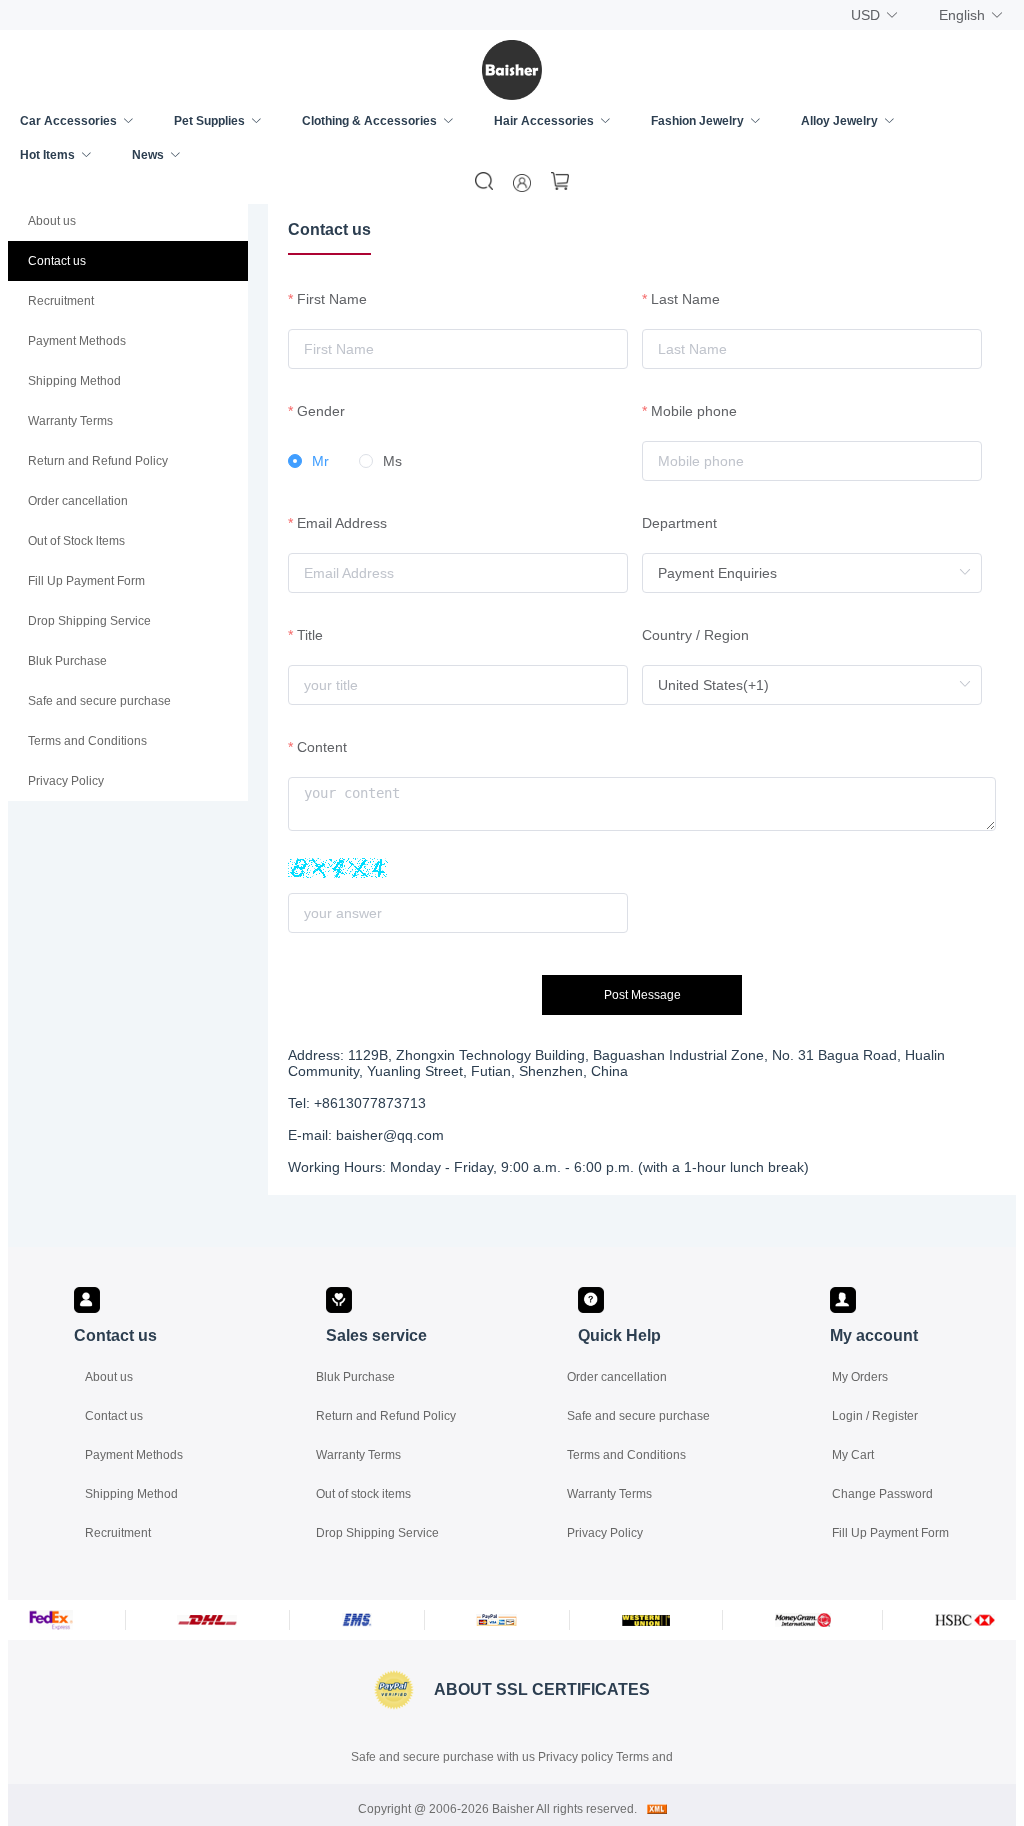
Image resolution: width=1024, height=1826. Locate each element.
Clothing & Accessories (369, 121)
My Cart (853, 1455)
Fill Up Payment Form (890, 1533)
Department (679, 523)
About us (109, 1377)
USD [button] (865, 15)
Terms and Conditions (626, 1455)
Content (322, 747)
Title (310, 635)
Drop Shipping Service (377, 1533)
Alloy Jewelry (839, 121)
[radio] (308, 462)
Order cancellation (617, 1377)
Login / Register (875, 1416)
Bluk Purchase (355, 1377)
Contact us (114, 1416)
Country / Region (695, 635)
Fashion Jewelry (697, 121)
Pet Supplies (209, 121)
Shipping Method (131, 1494)
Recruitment (118, 1533)
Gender (321, 411)
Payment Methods (134, 1455)
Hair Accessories (544, 121)
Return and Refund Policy (386, 1416)
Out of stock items (363, 1494)
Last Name (685, 299)
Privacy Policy (605, 1533)
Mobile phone (694, 411)
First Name (332, 299)
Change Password (882, 1494)
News (148, 155)
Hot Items (47, 155)
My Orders (860, 1377)
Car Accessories (68, 121)
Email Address (342, 523)
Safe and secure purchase (638, 1416)
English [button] (962, 15)
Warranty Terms (358, 1455)
